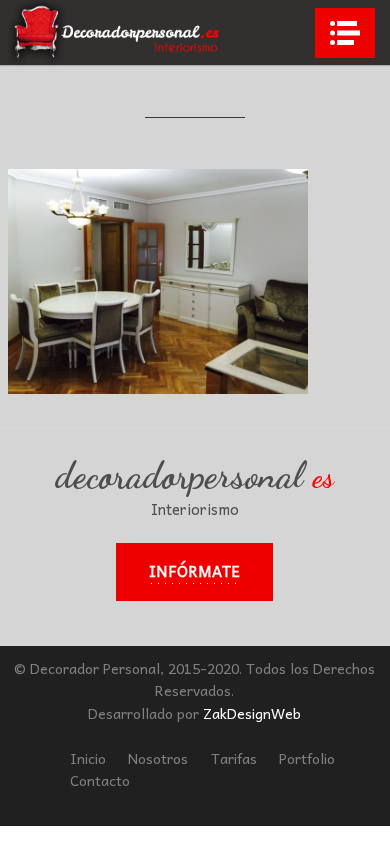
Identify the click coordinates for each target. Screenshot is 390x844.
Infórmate (194, 571)
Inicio (88, 758)
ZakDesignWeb (252, 713)
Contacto (100, 780)
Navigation (345, 33)
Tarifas (234, 758)
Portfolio (307, 758)
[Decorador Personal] (116, 32)
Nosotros (158, 758)
